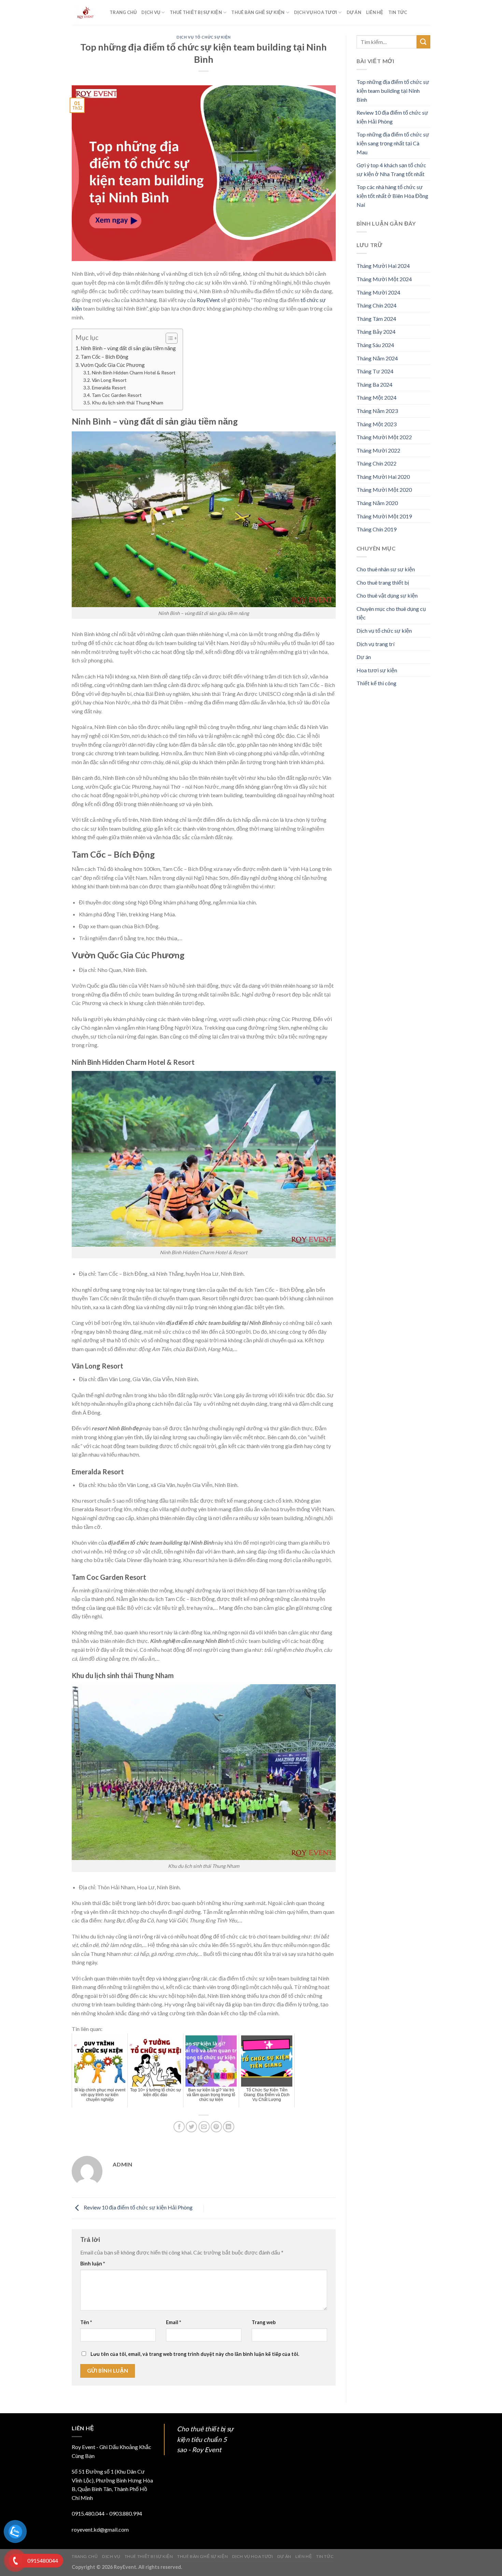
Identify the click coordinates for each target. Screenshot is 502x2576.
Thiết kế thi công (376, 683)
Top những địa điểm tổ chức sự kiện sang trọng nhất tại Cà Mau (393, 143)
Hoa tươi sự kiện (377, 670)
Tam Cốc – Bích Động (104, 357)
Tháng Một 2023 (376, 424)
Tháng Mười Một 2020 (384, 490)
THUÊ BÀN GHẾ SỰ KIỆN (258, 12)
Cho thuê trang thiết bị (383, 582)
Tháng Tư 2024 (375, 371)
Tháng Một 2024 (376, 397)
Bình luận (93, 2264)
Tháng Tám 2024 (376, 319)
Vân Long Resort (109, 380)
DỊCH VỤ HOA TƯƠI (316, 12)
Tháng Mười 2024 (378, 292)
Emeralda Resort (109, 388)
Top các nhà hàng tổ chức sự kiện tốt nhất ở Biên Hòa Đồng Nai (392, 196)
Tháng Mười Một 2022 (384, 437)
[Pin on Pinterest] (216, 2127)
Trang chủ (123, 12)
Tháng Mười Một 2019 (384, 516)
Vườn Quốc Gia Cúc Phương (113, 365)
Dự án (364, 657)
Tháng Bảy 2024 (376, 332)
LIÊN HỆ (375, 12)
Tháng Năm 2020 (377, 503)
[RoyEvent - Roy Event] (86, 13)
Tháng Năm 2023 (377, 411)
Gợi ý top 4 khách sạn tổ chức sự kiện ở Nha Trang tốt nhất (391, 169)
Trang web (264, 2322)
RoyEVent (208, 300)
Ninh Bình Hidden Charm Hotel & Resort (134, 373)
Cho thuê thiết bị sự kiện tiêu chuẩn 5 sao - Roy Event (205, 2439)
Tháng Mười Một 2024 (384, 279)
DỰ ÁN (354, 12)
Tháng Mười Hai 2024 (383, 266)
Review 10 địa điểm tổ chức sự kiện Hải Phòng (138, 2208)
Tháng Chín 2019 (376, 529)
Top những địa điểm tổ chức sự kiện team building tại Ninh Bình (393, 90)
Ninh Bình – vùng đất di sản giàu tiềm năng (128, 348)
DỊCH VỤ (151, 12)
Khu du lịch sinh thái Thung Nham (128, 403)
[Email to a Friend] (204, 2127)
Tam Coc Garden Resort (117, 395)
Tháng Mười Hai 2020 (383, 477)
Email (173, 2322)
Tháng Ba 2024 (374, 384)
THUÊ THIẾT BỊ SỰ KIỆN (196, 12)
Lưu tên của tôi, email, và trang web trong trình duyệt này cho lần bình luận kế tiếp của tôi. (195, 2354)
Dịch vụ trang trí (375, 644)
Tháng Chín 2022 (376, 463)
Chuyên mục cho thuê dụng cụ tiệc (391, 613)
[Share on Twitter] (191, 2127)
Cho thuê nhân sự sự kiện (386, 569)
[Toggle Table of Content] (168, 338)
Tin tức (398, 12)
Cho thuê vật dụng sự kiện (387, 595)
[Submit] (423, 42)
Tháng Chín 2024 (376, 305)
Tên (86, 2322)
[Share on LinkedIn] (229, 2127)
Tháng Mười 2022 (378, 450)
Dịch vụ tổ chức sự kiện (204, 37)
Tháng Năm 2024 (377, 358)
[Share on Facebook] (179, 2127)
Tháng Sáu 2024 (375, 345)
